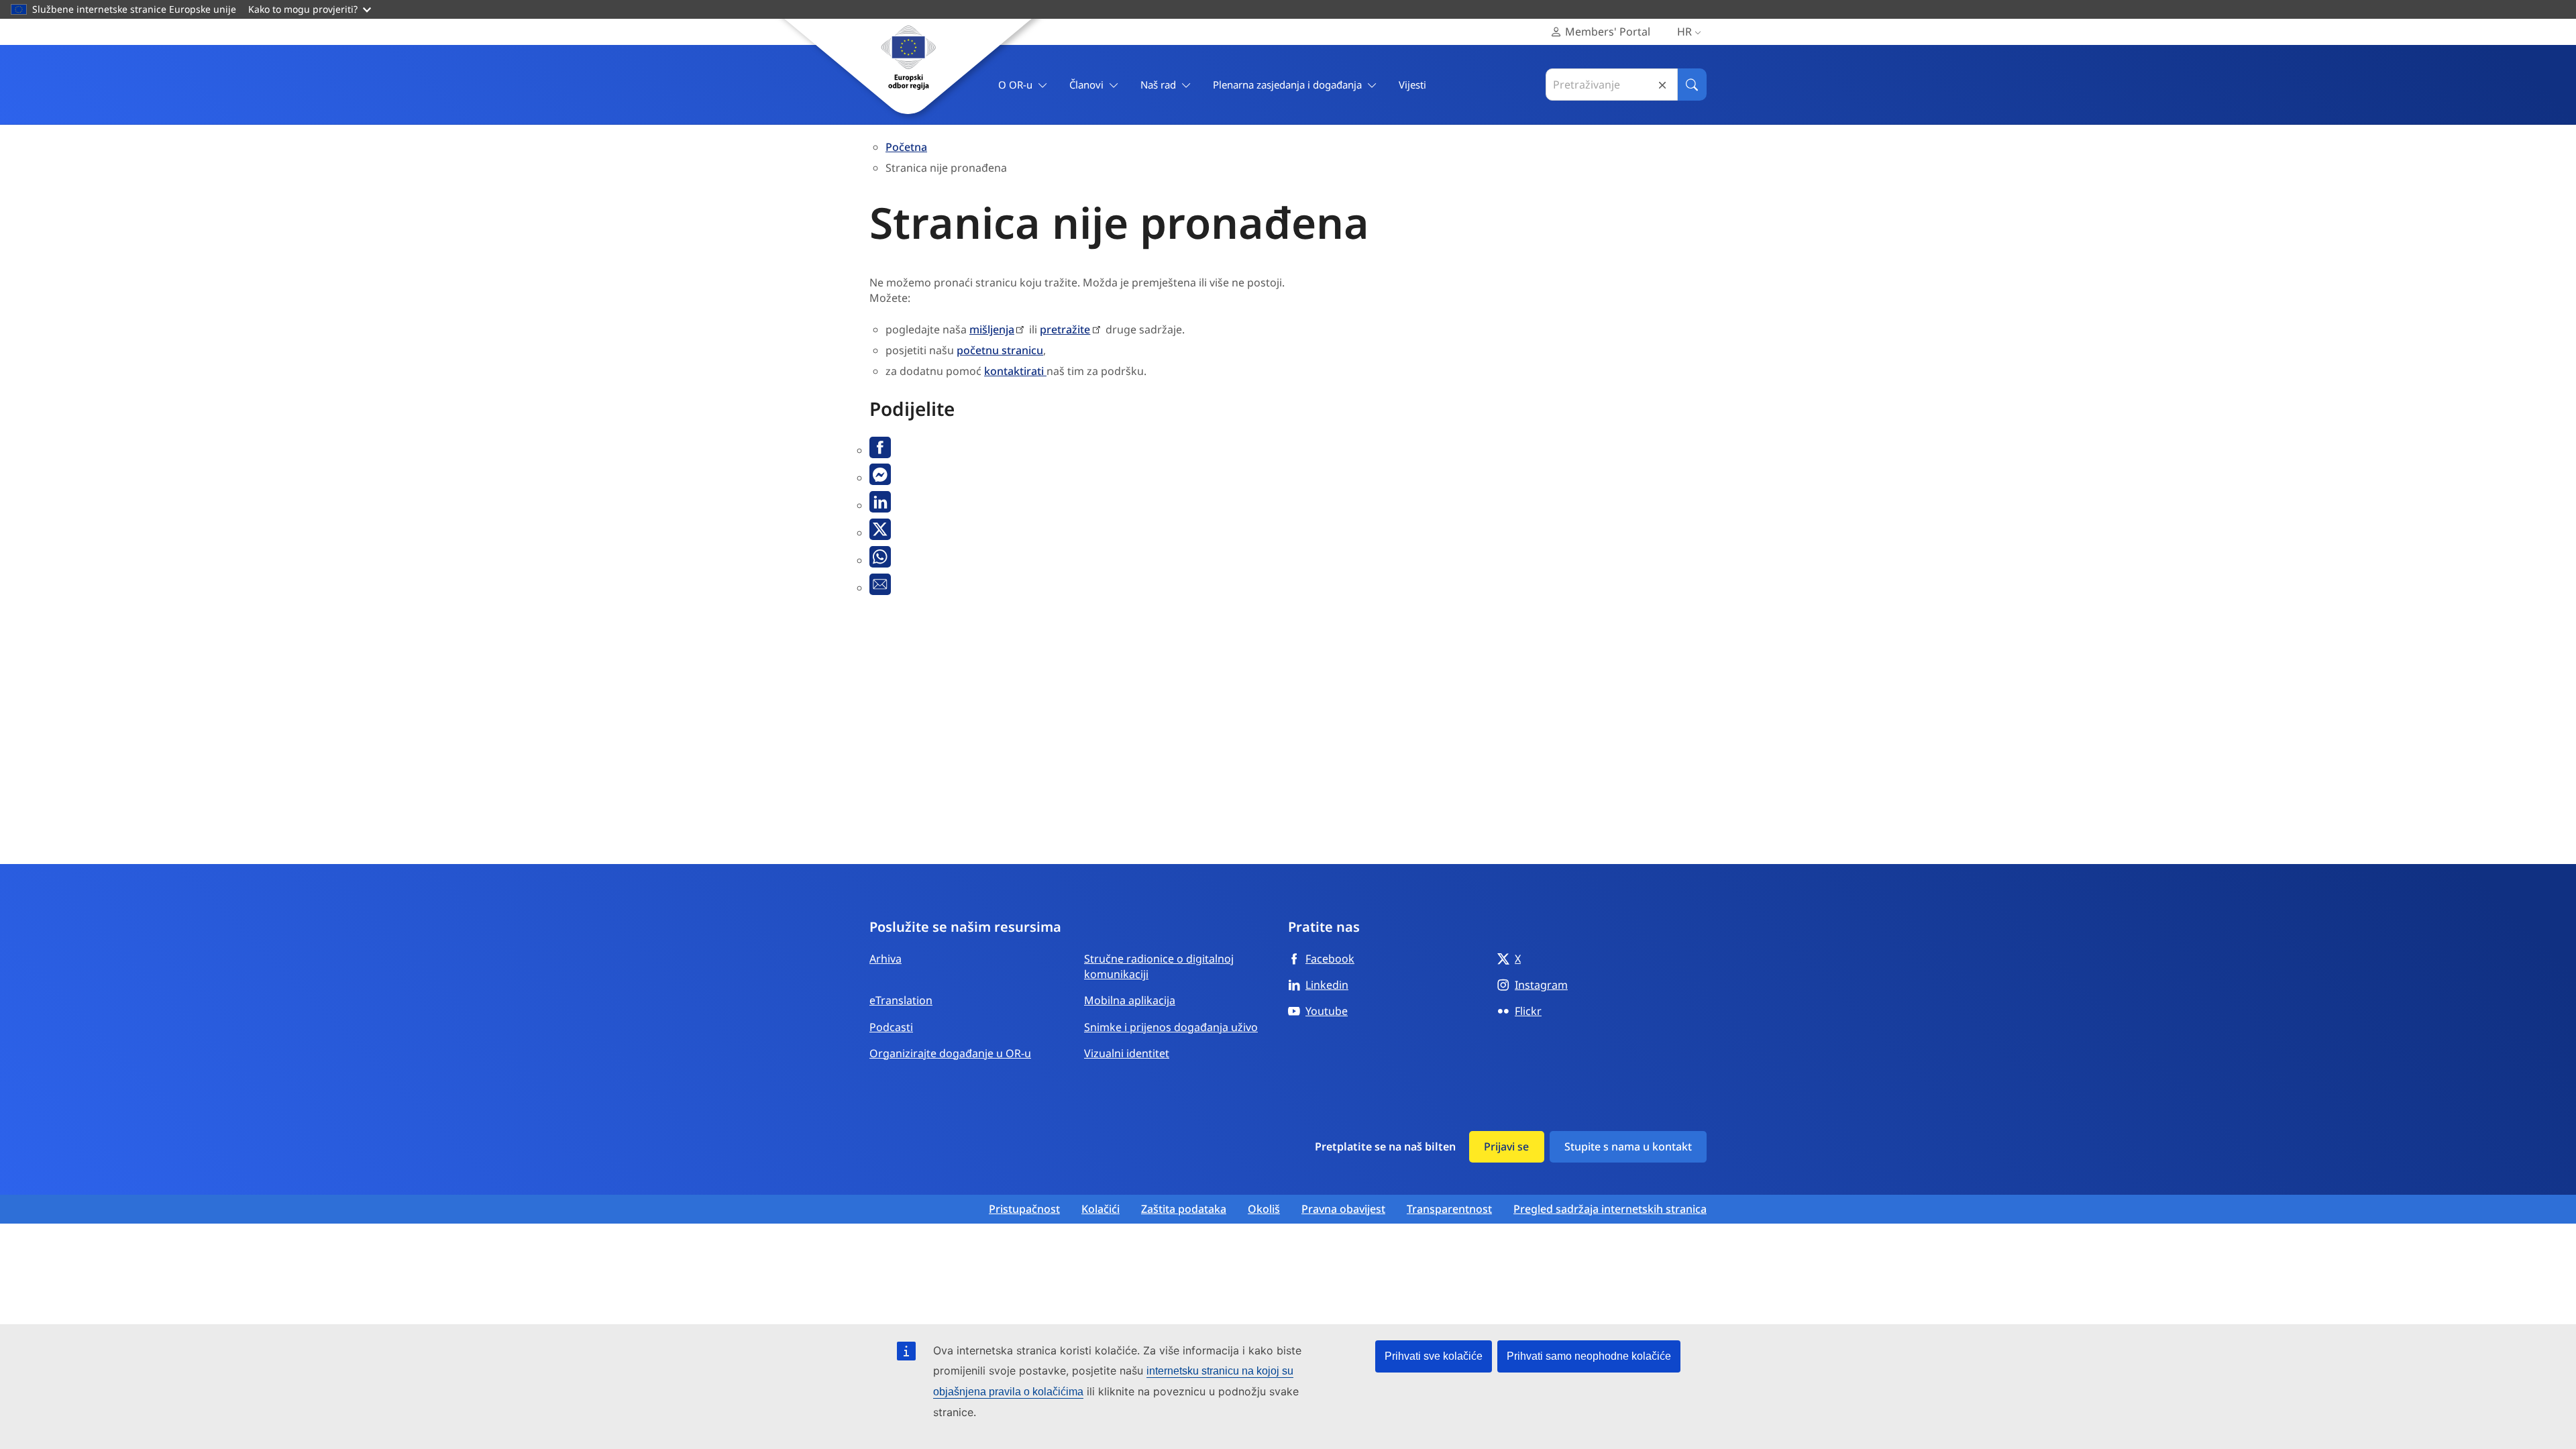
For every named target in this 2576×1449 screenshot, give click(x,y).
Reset (1662, 85)
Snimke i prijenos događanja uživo (1171, 1027)
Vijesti (1412, 85)
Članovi (1086, 85)
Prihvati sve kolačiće (1434, 1356)
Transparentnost (1449, 1209)
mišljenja (992, 329)
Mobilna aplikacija (1130, 1000)
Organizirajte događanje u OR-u (950, 1053)
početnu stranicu (1000, 350)
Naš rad (1158, 85)
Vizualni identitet (1127, 1053)
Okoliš (1264, 1209)
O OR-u (1015, 85)
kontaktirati (1015, 371)
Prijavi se (1506, 1146)
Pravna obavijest (1343, 1209)
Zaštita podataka (1184, 1209)
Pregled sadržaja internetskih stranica (1610, 1209)
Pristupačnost (1024, 1209)
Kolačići (1101, 1209)
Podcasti (891, 1027)
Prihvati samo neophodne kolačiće (1589, 1356)
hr (1684, 32)
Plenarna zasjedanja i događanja (1287, 85)
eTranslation (901, 1000)
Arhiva (885, 959)
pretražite (1065, 329)
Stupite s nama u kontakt (1628, 1146)
